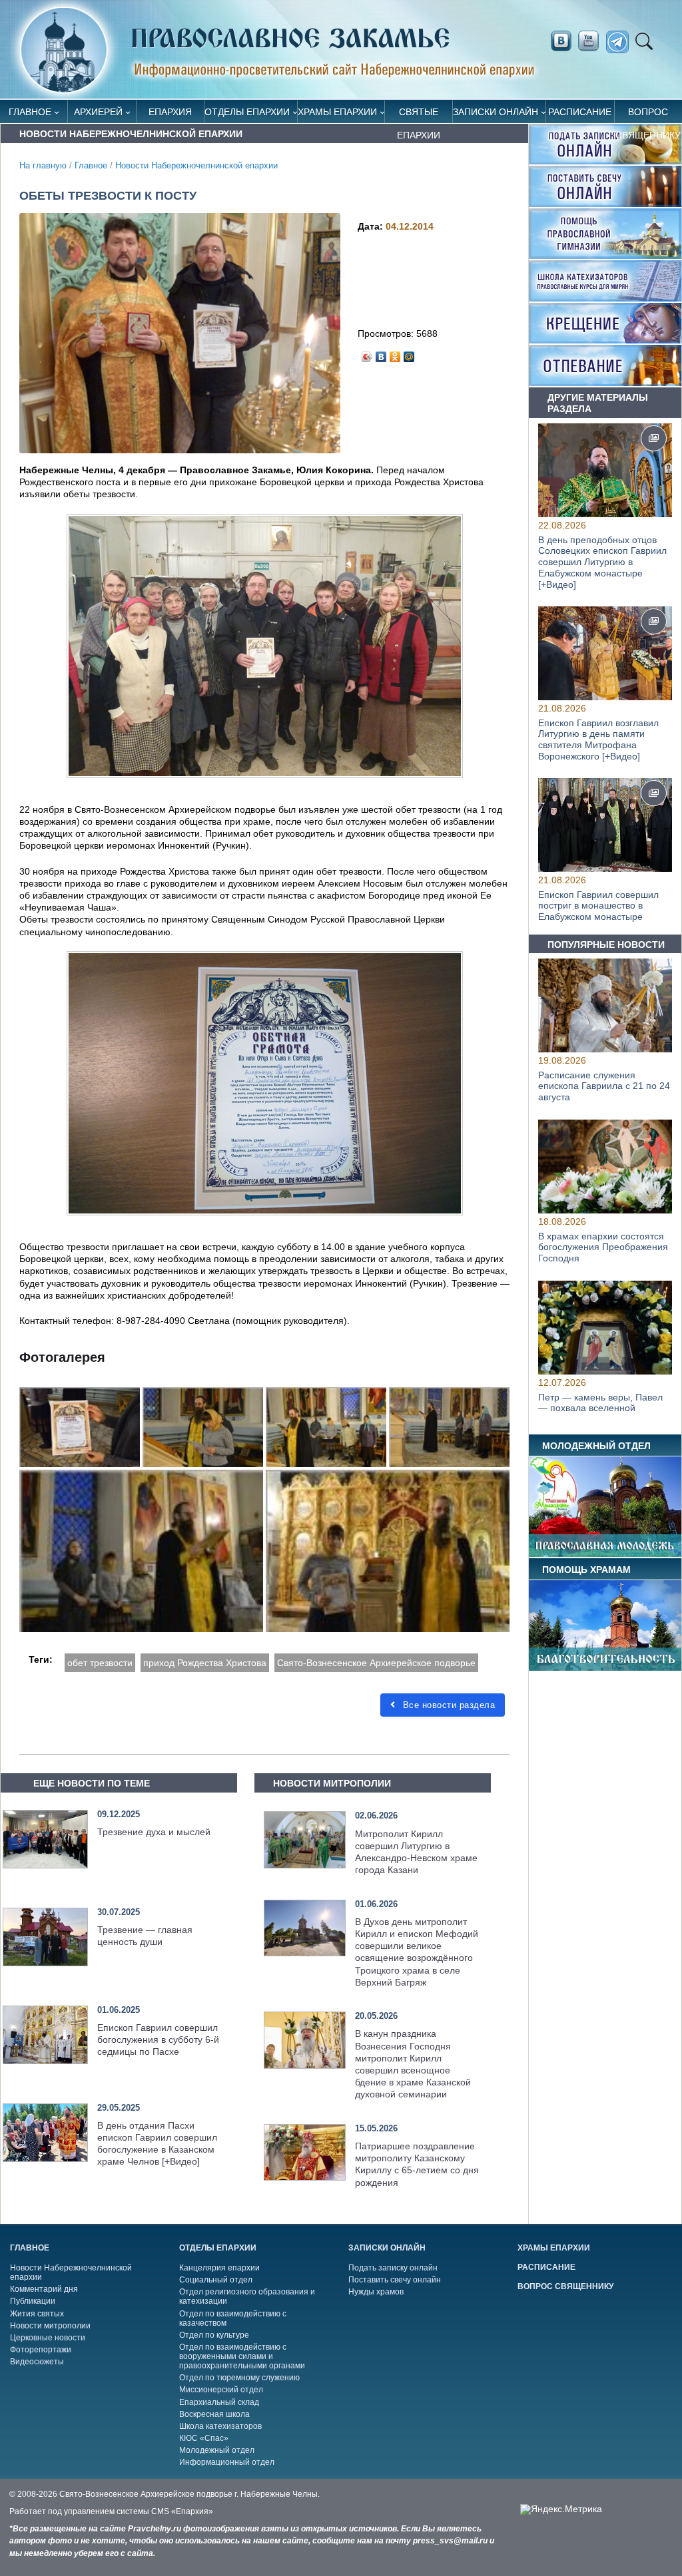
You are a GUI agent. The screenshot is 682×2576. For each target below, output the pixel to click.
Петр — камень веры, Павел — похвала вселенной (600, 1402)
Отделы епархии (247, 112)
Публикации (33, 2301)
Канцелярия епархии (219, 2268)
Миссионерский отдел (221, 2390)
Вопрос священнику (648, 115)
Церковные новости (48, 2338)
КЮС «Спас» (204, 2438)
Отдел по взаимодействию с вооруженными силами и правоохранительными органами (242, 2356)
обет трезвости (100, 1663)
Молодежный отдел (217, 2450)
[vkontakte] (561, 41)
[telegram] (621, 42)
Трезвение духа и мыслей (154, 1832)
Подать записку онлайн (393, 2268)
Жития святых (37, 2314)
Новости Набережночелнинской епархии (196, 166)
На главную (43, 166)
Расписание (580, 112)
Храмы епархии (337, 112)
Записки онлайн (496, 112)
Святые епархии (419, 115)
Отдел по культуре (214, 2335)
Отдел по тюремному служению (239, 2378)
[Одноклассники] (395, 353)
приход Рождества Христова (205, 1663)
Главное (30, 112)
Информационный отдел (227, 2462)
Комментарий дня (44, 2289)
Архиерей (98, 112)
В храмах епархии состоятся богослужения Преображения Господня (603, 1247)
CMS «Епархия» (182, 2511)
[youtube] (592, 41)
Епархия (170, 112)
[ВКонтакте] (381, 353)
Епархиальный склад (219, 2402)
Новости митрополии (50, 2326)
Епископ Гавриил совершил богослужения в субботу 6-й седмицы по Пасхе (158, 2039)
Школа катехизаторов (220, 2426)
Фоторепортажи (41, 2350)
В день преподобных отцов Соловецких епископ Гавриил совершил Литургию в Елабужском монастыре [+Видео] (602, 562)
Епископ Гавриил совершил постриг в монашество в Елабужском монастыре (598, 906)
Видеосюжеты (37, 2362)
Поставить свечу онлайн (395, 2280)
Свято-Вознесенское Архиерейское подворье (376, 1663)
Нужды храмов (376, 2292)
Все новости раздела (447, 1705)
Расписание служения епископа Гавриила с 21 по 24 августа (604, 1086)
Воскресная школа (214, 2414)
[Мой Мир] (409, 353)
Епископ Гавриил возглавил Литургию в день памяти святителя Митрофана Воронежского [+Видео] (598, 740)
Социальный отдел (216, 2280)
